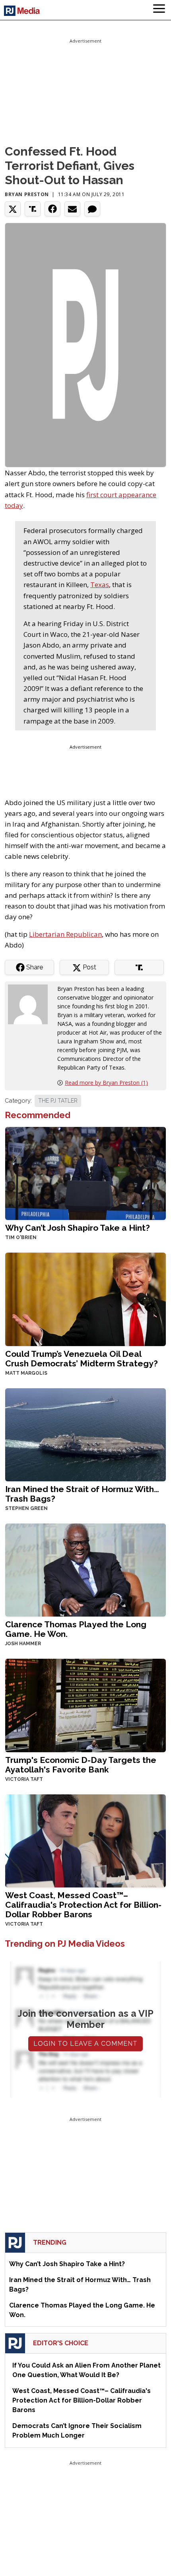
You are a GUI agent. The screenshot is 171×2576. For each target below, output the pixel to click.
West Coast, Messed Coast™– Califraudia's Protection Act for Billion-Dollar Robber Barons (83, 1905)
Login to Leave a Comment (85, 2044)
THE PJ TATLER (58, 1101)
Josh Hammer (23, 1644)
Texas (100, 585)
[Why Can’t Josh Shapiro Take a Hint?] (85, 1173)
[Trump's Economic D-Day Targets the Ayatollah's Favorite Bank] (85, 1705)
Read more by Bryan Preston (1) (106, 1083)
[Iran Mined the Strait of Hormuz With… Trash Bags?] (85, 1434)
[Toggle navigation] (159, 10)
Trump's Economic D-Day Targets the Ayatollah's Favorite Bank (81, 1765)
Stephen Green (26, 1508)
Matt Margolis (26, 1373)
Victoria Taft (24, 1779)
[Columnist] (31, 1004)
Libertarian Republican (65, 934)
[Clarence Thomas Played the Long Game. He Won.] (85, 1569)
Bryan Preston (27, 194)
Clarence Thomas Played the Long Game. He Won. (76, 1629)
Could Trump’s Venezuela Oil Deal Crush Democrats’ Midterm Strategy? (82, 1359)
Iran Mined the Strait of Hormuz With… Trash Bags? (82, 1494)
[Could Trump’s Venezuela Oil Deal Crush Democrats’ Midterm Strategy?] (85, 1299)
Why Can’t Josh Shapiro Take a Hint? (78, 1228)
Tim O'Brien (21, 1237)
